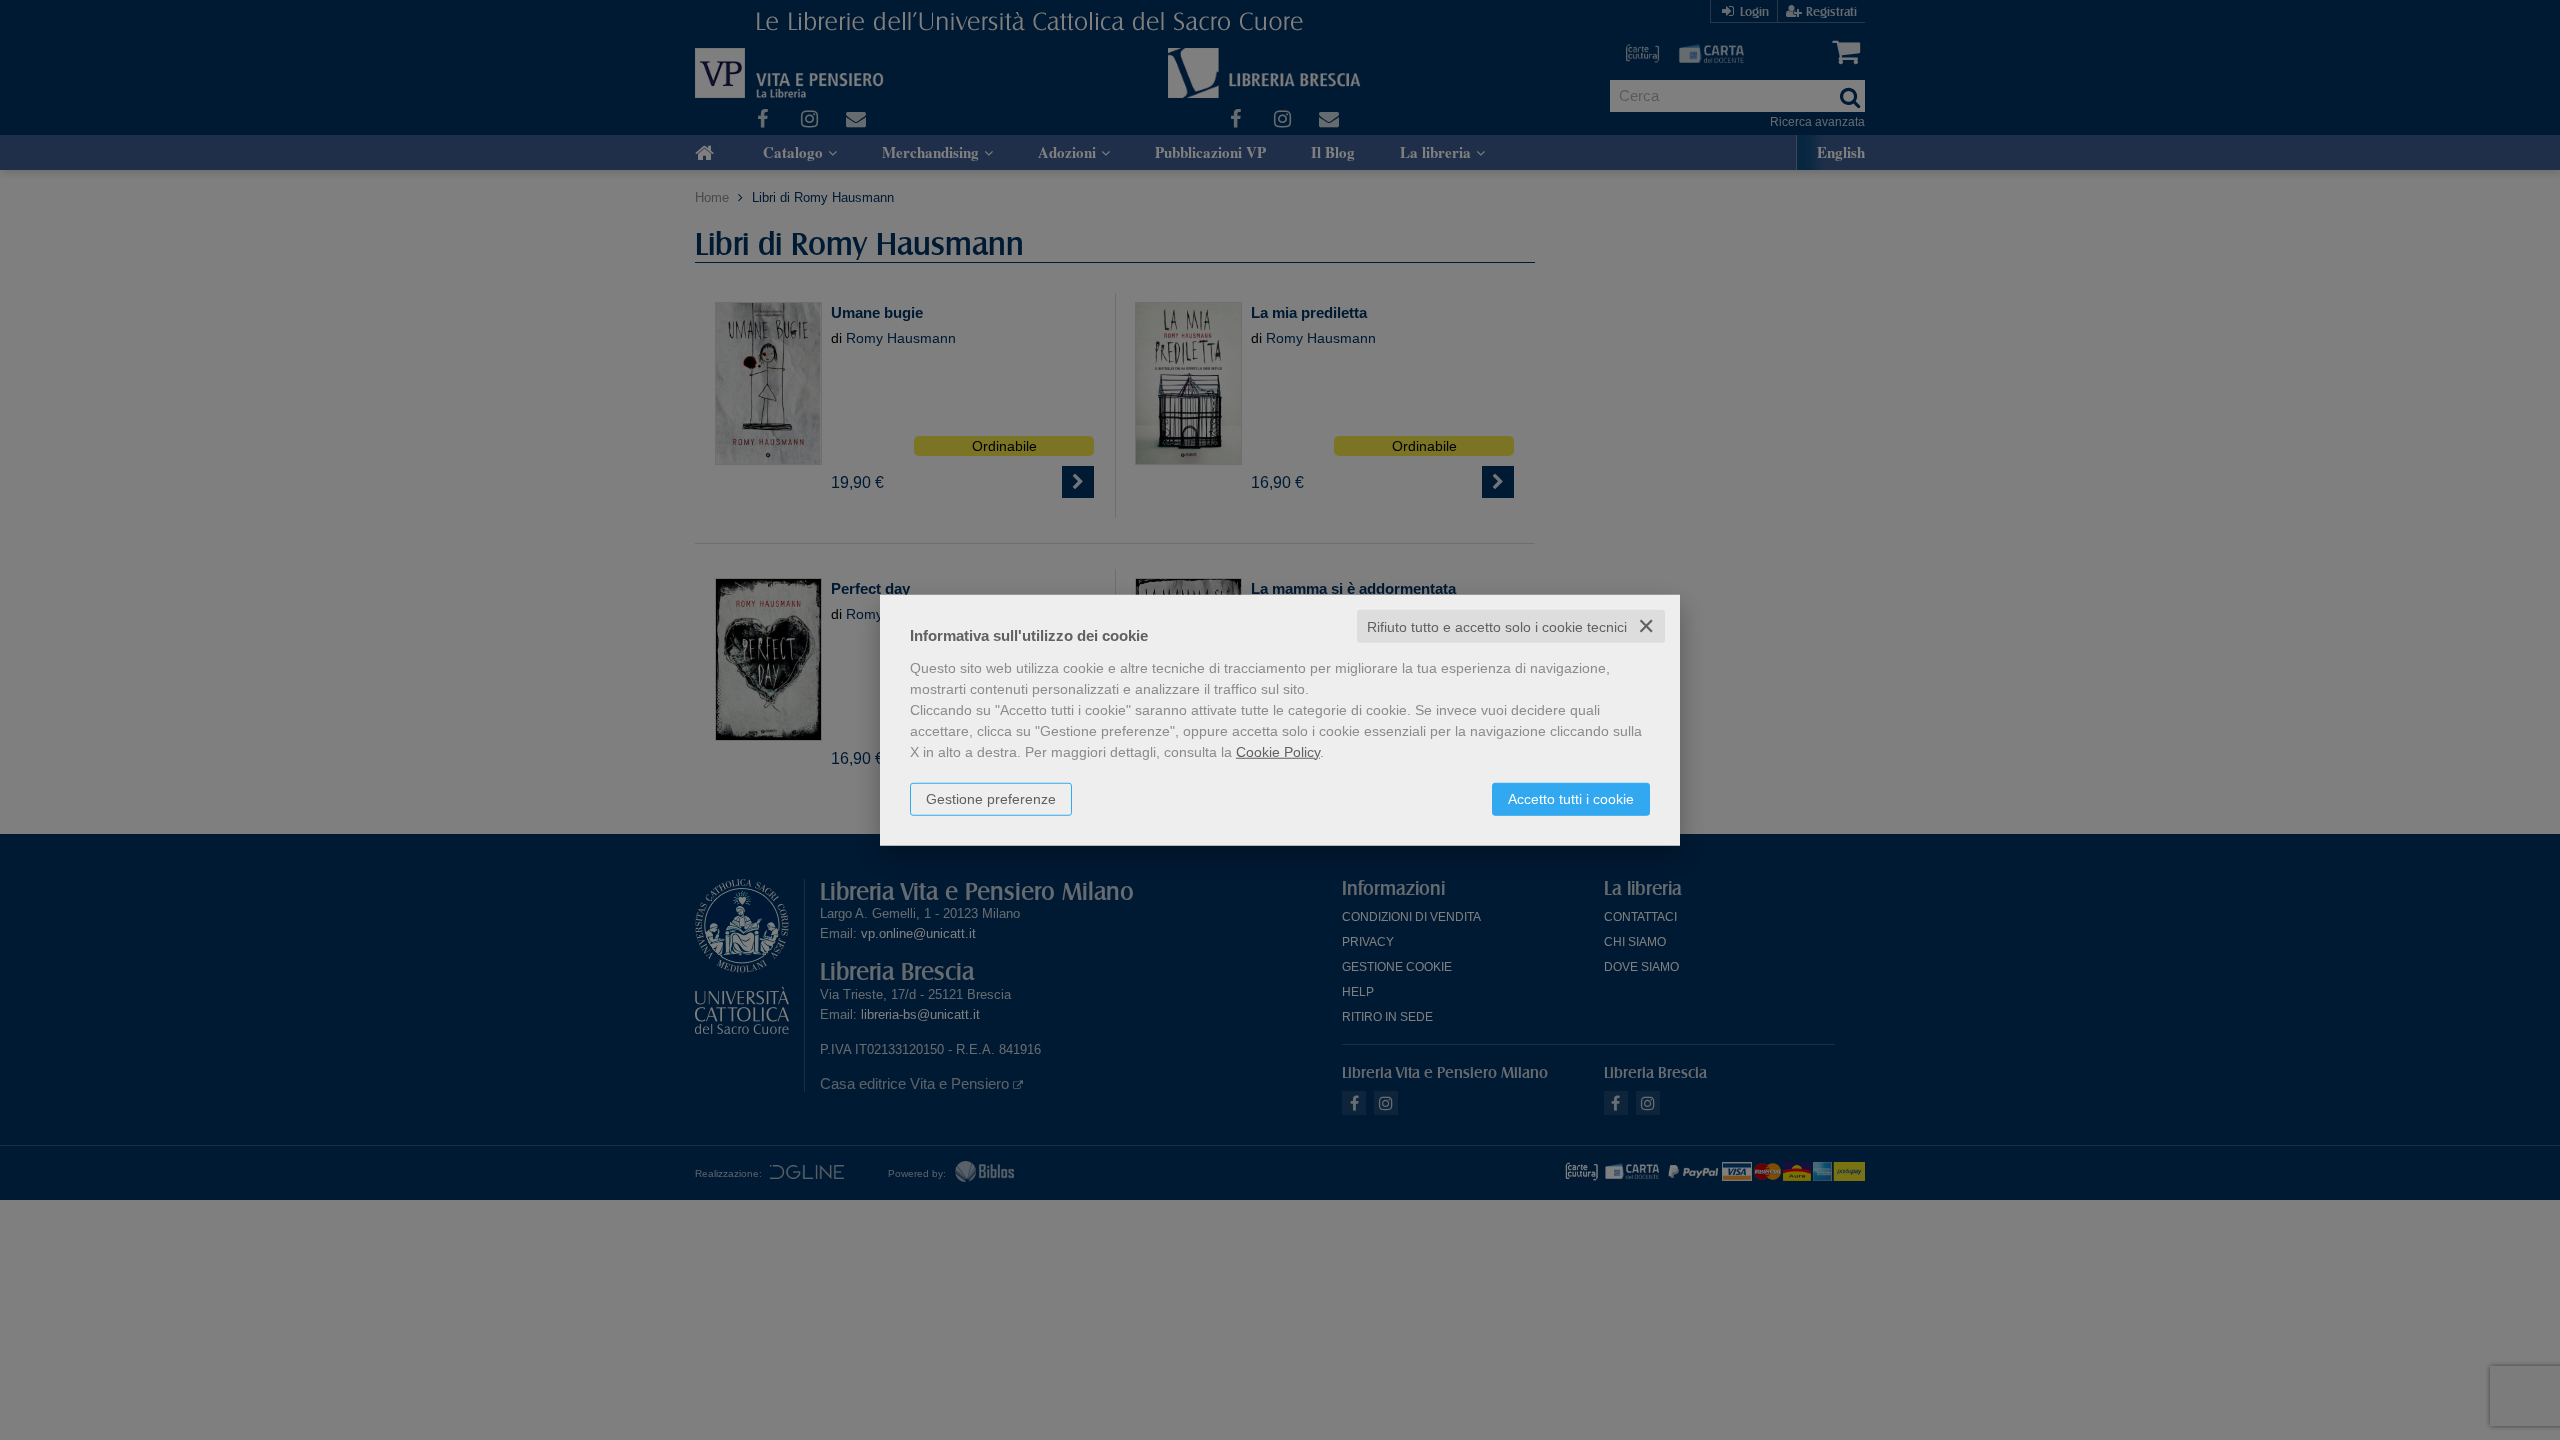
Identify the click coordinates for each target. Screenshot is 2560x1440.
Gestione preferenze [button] (991, 798)
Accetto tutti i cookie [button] (1571, 798)
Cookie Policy (1278, 751)
